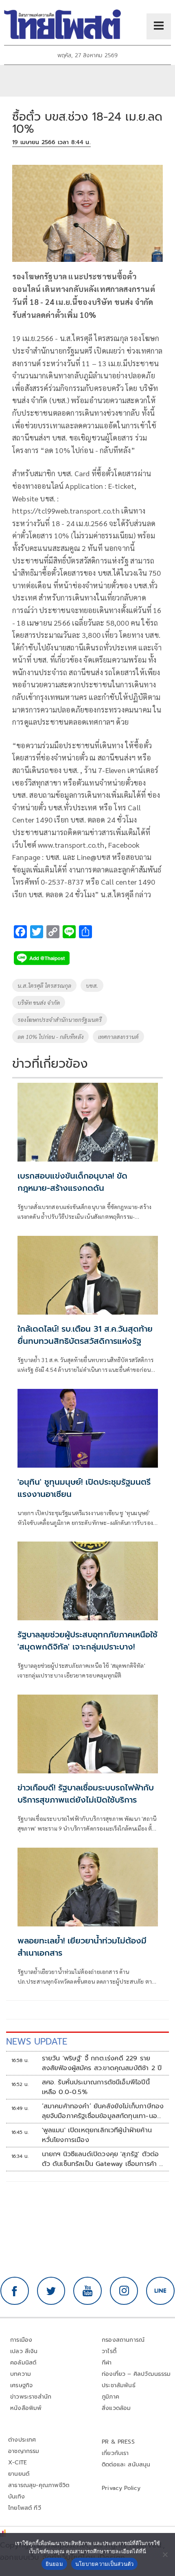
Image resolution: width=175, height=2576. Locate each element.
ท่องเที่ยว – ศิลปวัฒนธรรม (136, 2374)
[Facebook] (15, 2291)
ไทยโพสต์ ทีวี (25, 2508)
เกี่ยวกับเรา (115, 2453)
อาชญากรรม (24, 2451)
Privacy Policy (121, 2488)
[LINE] (160, 2291)
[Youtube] (87, 2291)
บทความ (21, 2374)
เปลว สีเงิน (24, 2351)
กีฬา (107, 2363)
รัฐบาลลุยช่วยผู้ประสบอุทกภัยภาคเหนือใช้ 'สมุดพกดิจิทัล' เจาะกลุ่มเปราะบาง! (87, 1641)
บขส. (92, 985)
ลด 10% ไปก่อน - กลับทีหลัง (50, 1036)
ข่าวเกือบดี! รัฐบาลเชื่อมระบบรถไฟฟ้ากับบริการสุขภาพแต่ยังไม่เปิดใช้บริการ (86, 1794)
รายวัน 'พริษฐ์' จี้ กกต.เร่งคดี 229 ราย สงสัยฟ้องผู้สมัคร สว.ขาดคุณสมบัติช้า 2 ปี (102, 2063)
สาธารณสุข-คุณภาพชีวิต (39, 2485)
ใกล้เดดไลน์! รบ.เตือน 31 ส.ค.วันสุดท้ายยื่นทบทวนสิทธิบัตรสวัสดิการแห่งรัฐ (85, 1335)
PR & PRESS (118, 2442)
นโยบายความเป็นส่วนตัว (105, 2564)
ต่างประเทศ (22, 2440)
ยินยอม (54, 2564)
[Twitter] (51, 2291)
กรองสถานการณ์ (123, 2340)
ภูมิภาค (110, 2397)
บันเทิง (16, 2497)
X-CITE (17, 2463)
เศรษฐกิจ (21, 2385)
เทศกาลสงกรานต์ (118, 1036)
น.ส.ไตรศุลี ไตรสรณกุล (44, 985)
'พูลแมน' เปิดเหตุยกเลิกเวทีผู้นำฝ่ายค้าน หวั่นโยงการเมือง (97, 2135)
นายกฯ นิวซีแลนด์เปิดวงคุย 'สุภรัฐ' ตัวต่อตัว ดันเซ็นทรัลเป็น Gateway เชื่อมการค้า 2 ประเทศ (103, 2159)
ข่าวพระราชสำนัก (31, 2397)
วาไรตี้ (109, 2351)
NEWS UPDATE (37, 2042)
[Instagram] (124, 2291)
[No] (165, 2554)
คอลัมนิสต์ (23, 2363)
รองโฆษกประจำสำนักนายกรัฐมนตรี (60, 1019)
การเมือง (21, 2340)
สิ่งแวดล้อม (116, 2408)
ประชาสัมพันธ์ (119, 2385)
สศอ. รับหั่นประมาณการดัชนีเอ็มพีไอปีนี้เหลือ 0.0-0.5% (96, 2087)
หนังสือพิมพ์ (26, 2408)
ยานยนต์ (19, 2474)
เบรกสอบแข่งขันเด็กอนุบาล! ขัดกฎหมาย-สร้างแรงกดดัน (72, 1182)
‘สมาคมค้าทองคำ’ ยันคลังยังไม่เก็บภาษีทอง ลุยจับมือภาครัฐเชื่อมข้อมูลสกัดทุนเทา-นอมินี (103, 2111)
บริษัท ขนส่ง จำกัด (39, 1002)
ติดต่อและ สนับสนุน (126, 2465)
